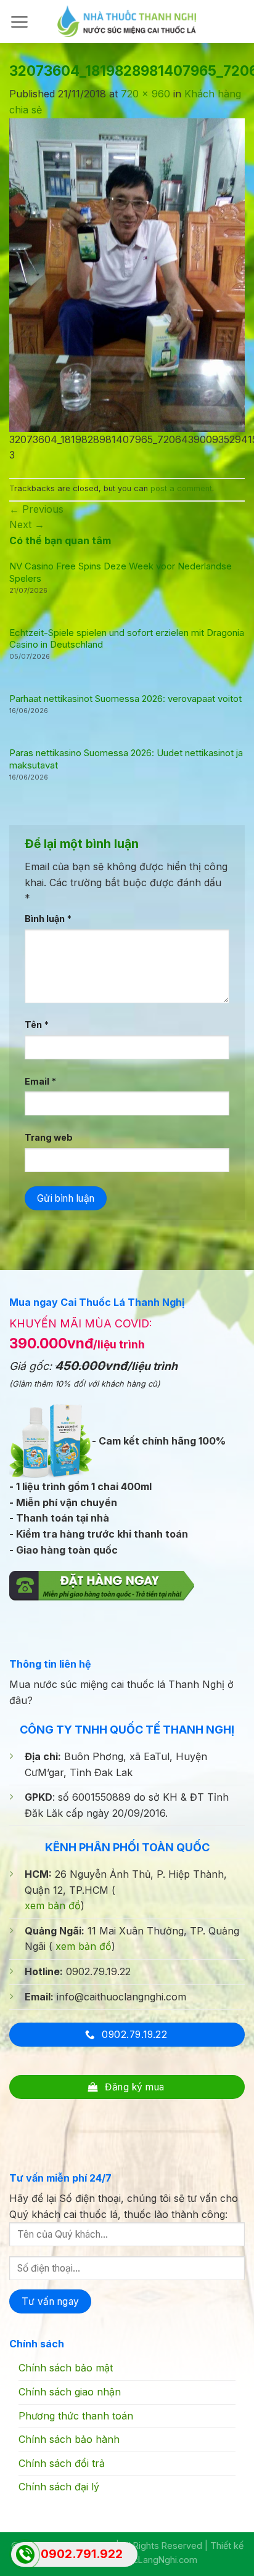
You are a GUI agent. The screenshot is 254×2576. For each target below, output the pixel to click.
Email (40, 1081)
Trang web (49, 1137)
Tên (37, 1025)
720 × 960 (145, 94)
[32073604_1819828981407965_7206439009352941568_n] (127, 274)
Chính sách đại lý (59, 2487)
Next (27, 524)
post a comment (181, 488)
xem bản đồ (53, 1906)
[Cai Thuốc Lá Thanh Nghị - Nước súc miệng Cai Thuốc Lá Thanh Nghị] (127, 21)
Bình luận (48, 919)
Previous (36, 509)
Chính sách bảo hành (69, 2439)
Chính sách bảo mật (66, 2368)
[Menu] (19, 22)
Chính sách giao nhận (70, 2392)
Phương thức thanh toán (76, 2416)
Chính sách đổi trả (62, 2463)
